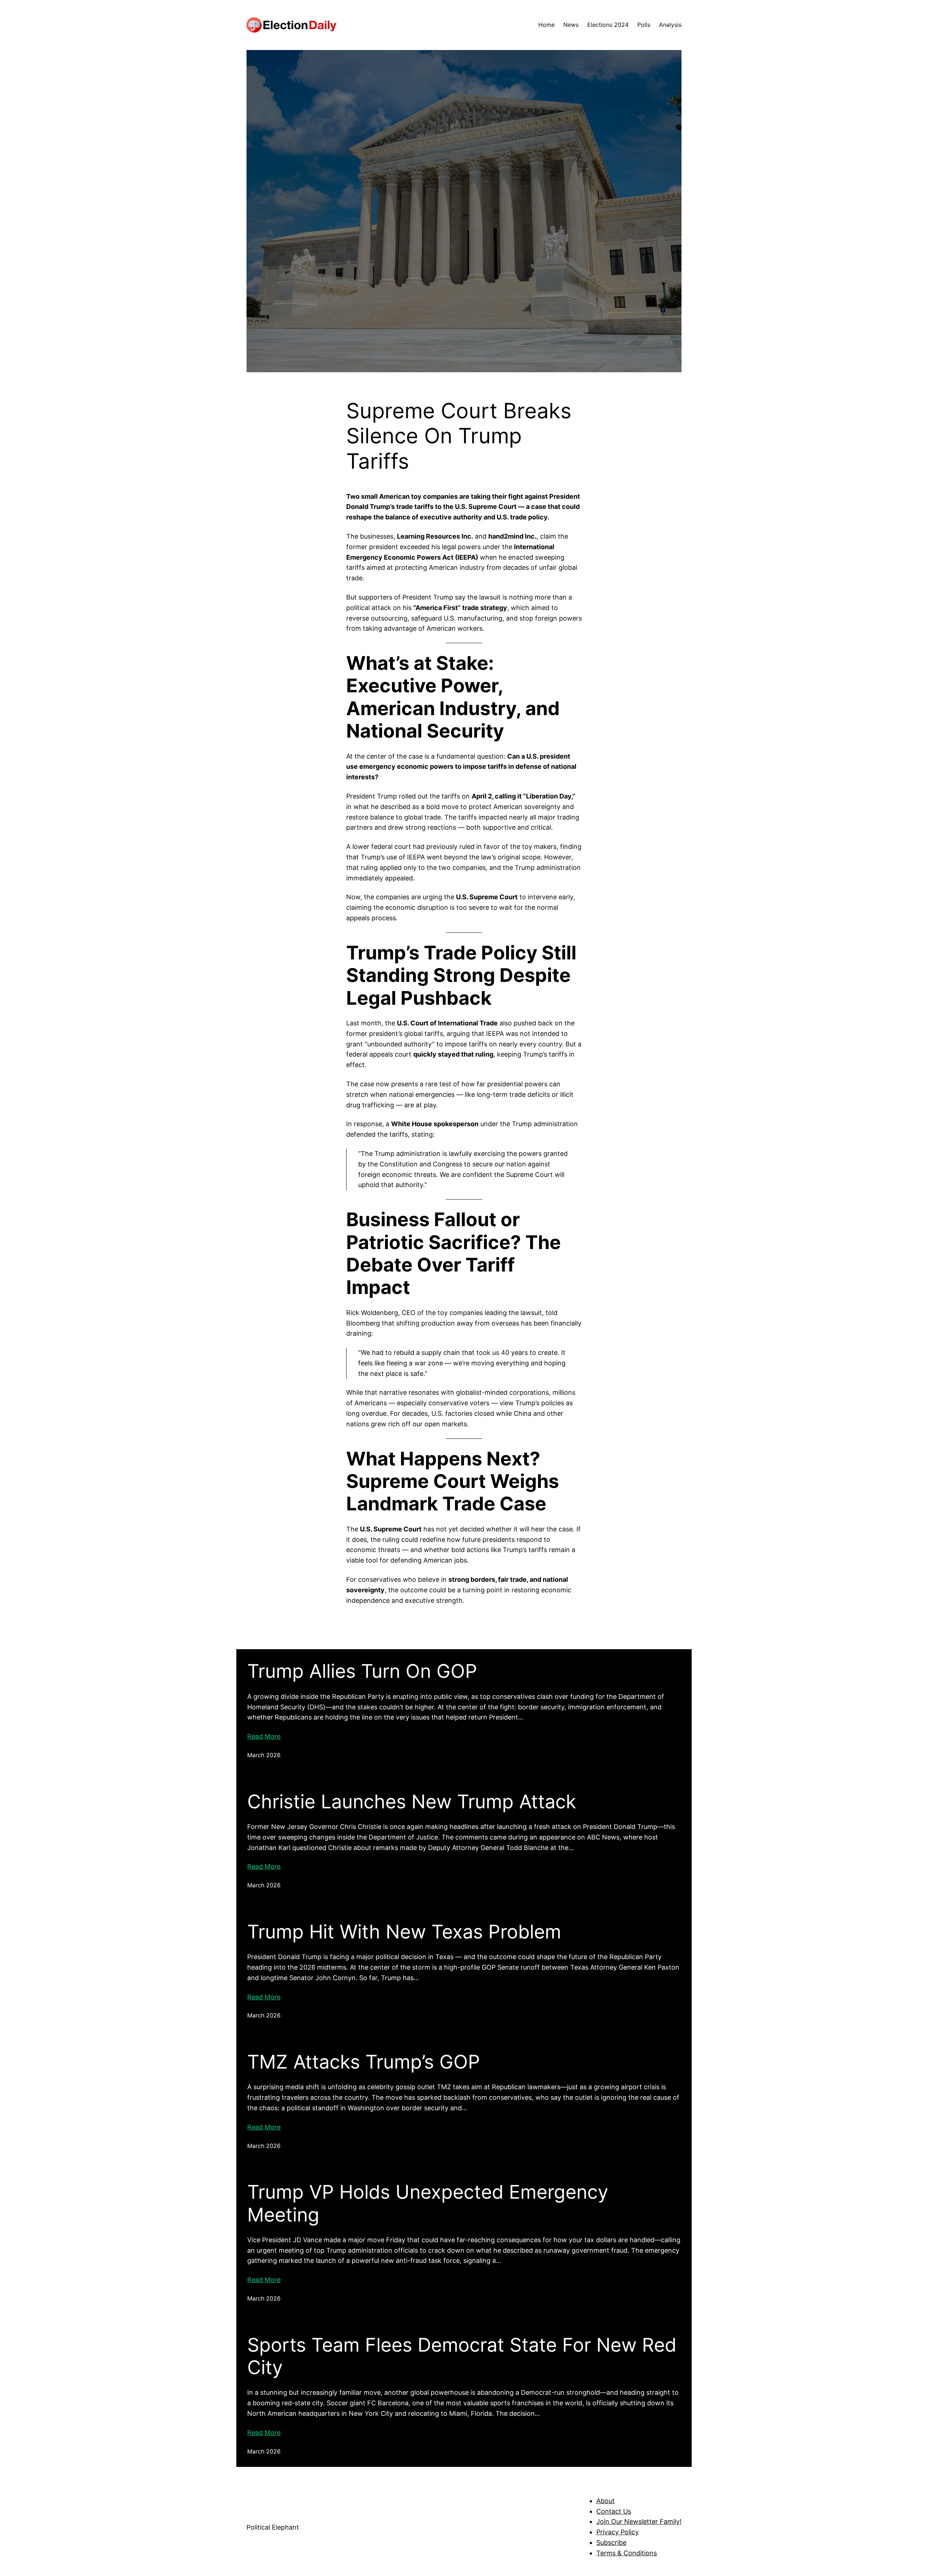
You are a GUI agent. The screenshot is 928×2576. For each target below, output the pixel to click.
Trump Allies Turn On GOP (362, 1671)
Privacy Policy (618, 2532)
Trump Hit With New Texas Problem (404, 1932)
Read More (264, 1736)
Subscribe (611, 2542)
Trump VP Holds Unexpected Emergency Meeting (428, 2203)
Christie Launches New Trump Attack (412, 1802)
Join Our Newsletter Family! (639, 2521)
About (606, 2501)
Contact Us (614, 2511)
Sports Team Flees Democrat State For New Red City (462, 2356)
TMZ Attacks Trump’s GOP (364, 2062)
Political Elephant (273, 2527)
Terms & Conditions (627, 2553)
